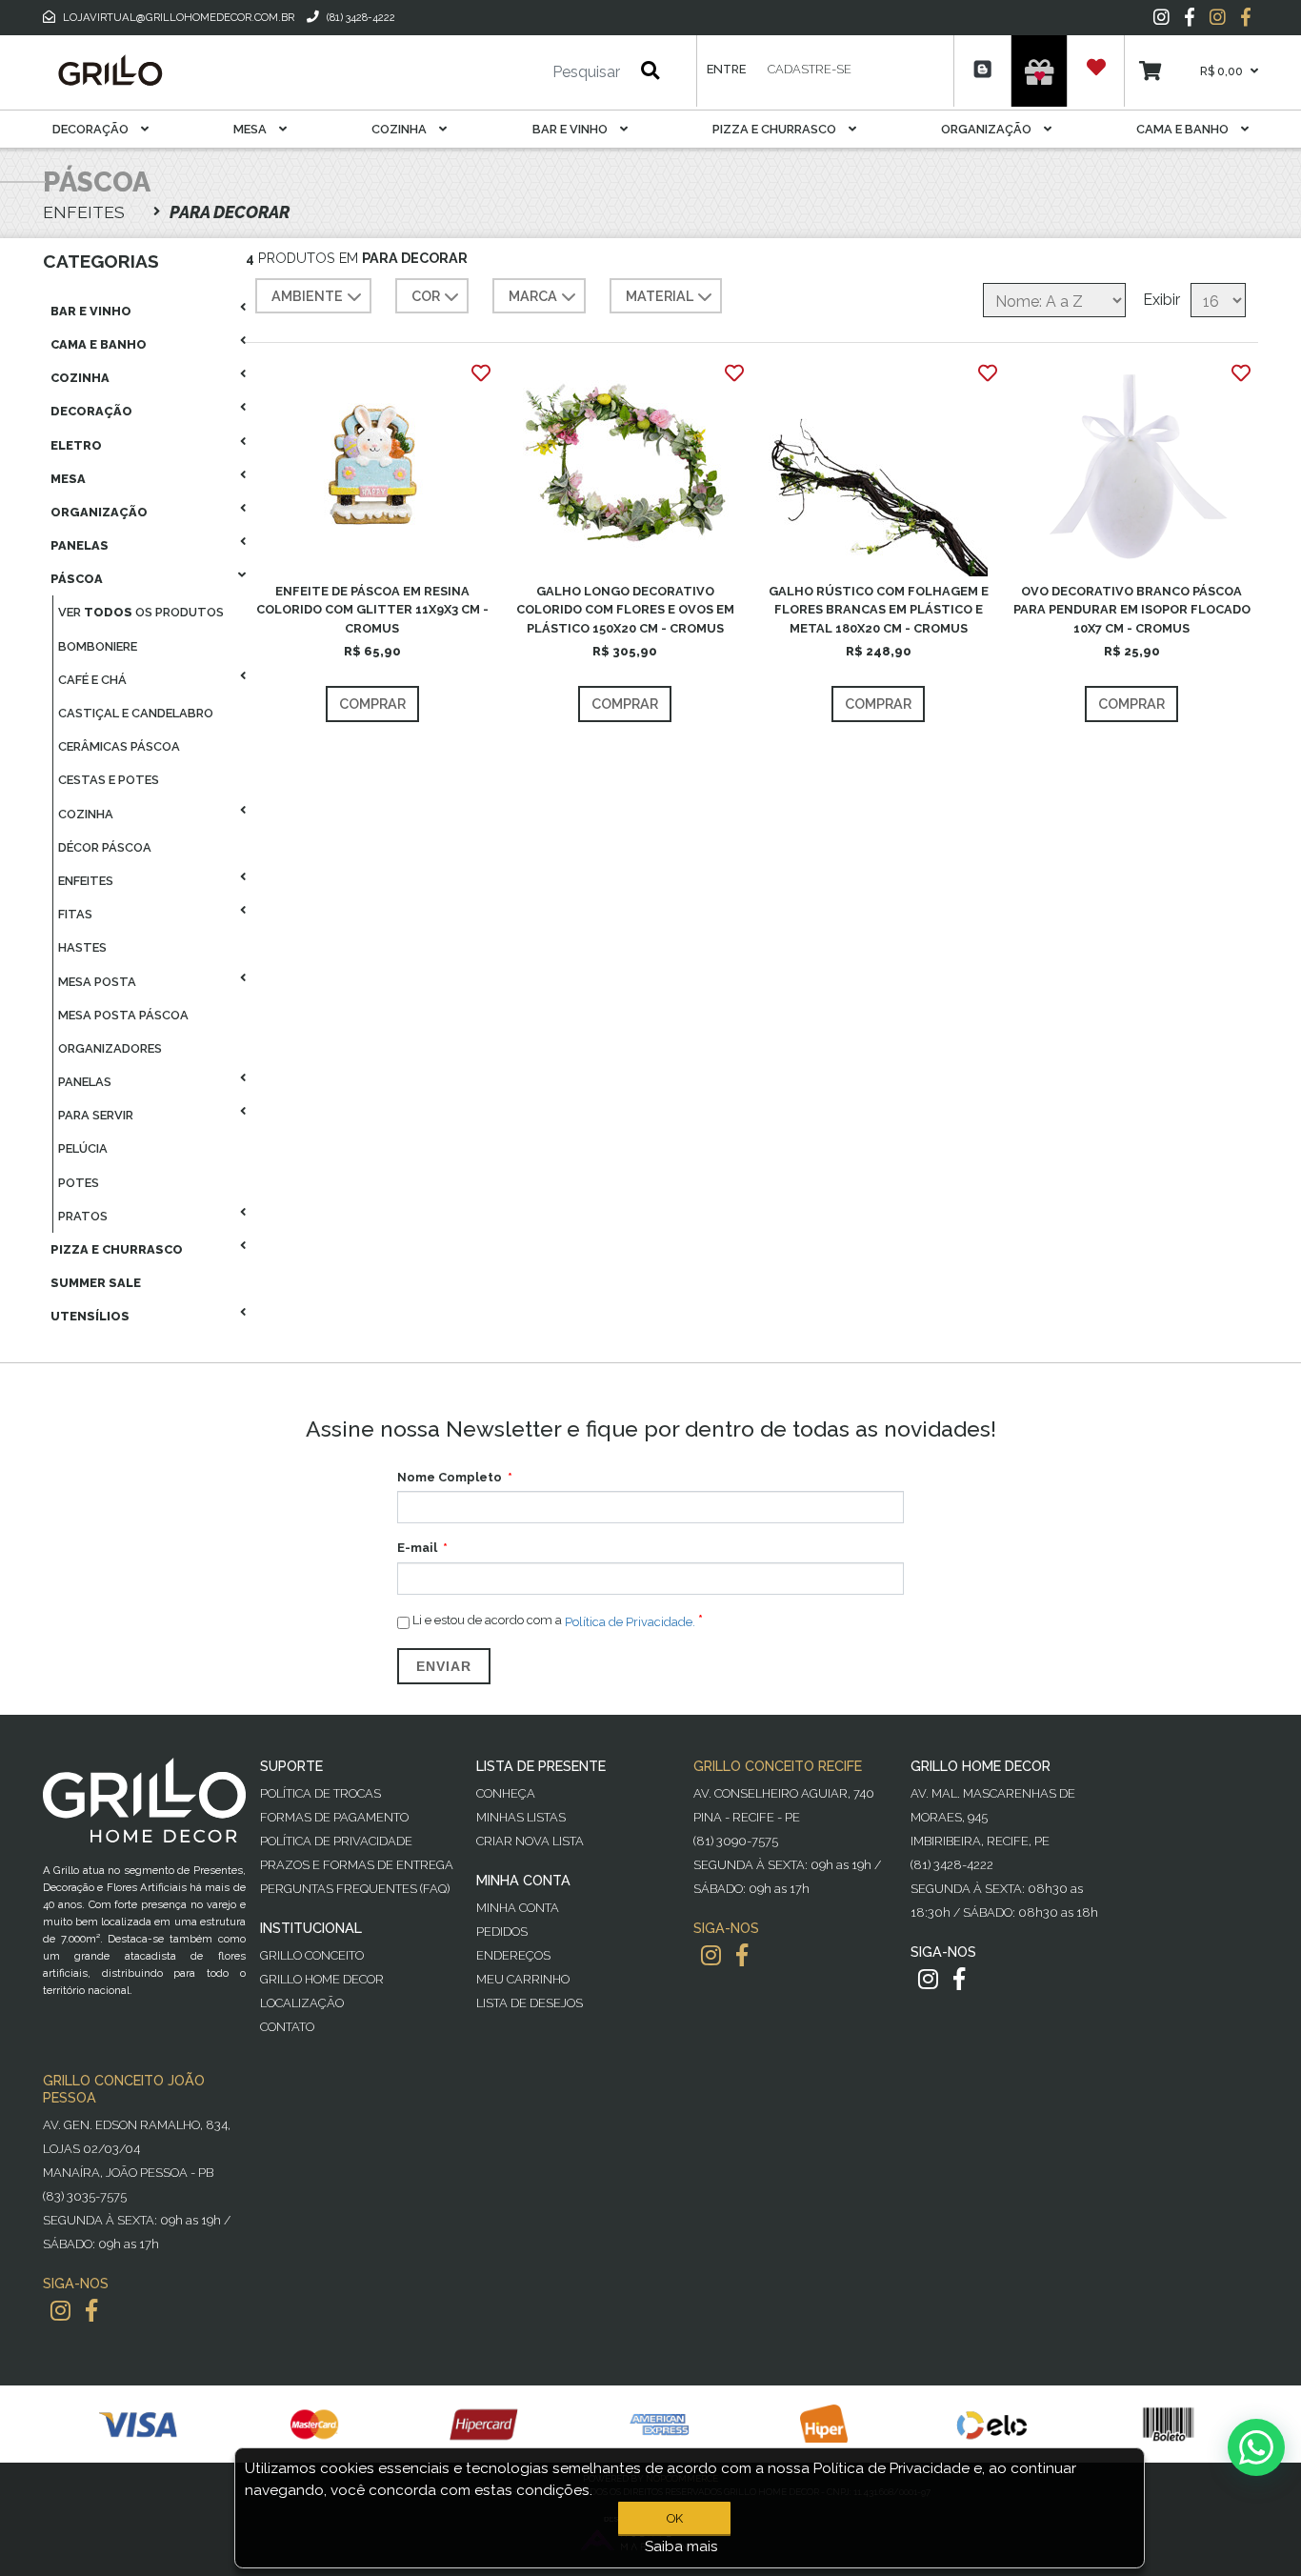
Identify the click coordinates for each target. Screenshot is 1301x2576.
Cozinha (400, 129)
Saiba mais (681, 2546)
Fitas (75, 914)
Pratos (83, 1216)
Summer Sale (96, 1283)
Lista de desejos (530, 2003)
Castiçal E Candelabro (136, 713)
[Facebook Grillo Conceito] (1246, 17)
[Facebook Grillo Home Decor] (959, 1979)
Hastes (82, 947)
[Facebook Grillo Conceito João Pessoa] (91, 2311)
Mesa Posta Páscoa (123, 1015)
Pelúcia (83, 1148)
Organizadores (110, 1048)
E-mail (417, 1548)
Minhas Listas (521, 1817)
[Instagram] (1161, 17)
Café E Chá (92, 680)
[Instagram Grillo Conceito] (1218, 17)
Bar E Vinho (571, 129)
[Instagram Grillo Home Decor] (928, 1979)
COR (426, 296)
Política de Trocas (320, 1793)
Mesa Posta (97, 982)
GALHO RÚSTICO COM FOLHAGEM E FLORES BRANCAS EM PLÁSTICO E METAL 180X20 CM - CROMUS (879, 609)
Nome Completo (450, 1477)
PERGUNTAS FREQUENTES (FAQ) (355, 1889)
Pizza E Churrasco (776, 129)
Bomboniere (98, 646)
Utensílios (90, 1316)
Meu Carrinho (523, 1979)
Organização (988, 129)
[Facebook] (1190, 17)
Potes (79, 1183)
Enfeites (86, 881)
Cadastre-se (810, 69)
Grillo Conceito (312, 1955)
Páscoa (77, 579)
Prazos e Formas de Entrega (357, 1865)
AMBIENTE (307, 296)
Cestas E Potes (109, 780)
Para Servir (96, 1115)
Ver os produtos (141, 612)
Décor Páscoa (105, 847)
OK (675, 2518)
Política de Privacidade (336, 1841)
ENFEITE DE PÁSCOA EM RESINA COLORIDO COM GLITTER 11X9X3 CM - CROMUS (372, 609)
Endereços (513, 1955)
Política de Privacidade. (630, 1621)
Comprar (372, 704)
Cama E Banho (1184, 129)
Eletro (76, 445)
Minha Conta (518, 1908)
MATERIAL (660, 296)
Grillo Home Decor (322, 1979)
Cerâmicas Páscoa (119, 746)
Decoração (92, 129)
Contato (287, 2027)
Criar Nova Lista (530, 1841)
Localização (302, 2003)
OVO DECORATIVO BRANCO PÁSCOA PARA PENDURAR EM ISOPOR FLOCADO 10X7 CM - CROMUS (1132, 609)
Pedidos (502, 1932)
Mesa (251, 129)
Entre (726, 69)
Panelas (80, 545)
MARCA (533, 296)
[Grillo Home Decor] (110, 70)
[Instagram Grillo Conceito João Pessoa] (60, 2311)
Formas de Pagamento (334, 1817)
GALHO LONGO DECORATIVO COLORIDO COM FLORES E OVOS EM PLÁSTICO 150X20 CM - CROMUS (625, 609)
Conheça (506, 1793)
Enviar (444, 1666)
